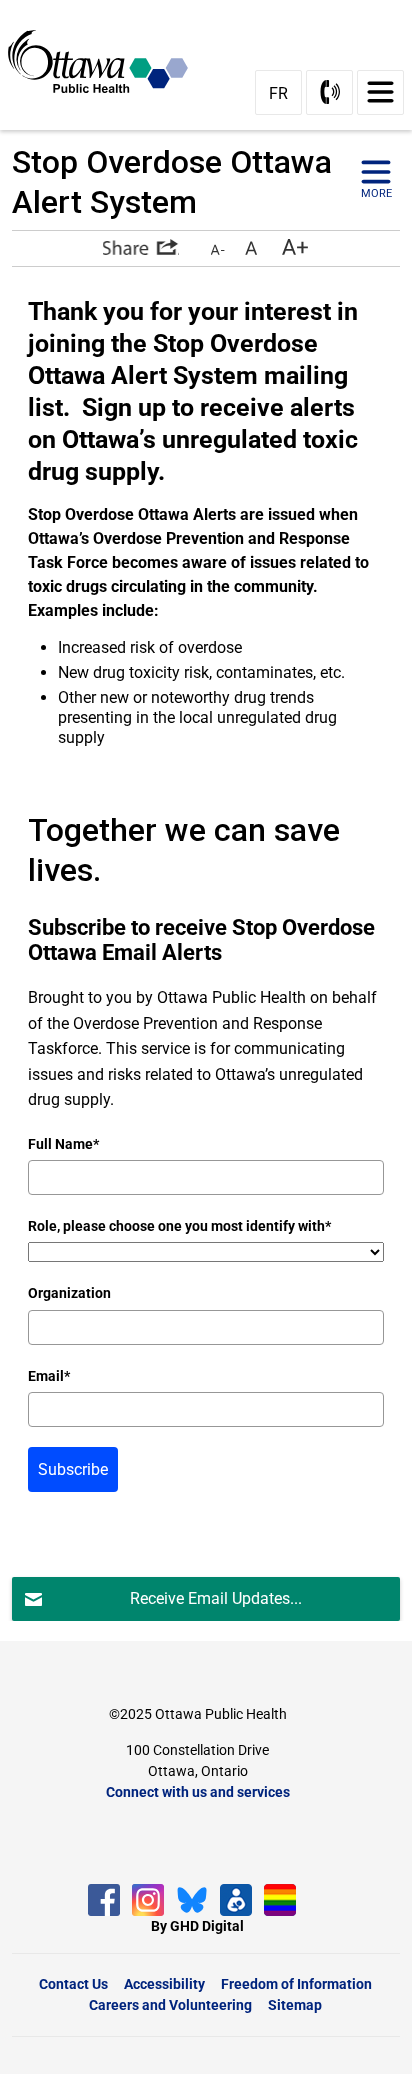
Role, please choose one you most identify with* (179, 1226)
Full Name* (63, 1144)
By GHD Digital (197, 1926)
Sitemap (295, 2005)
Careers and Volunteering (170, 2005)
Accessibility (164, 1984)
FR (278, 93)
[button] (141, 247)
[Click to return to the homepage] (106, 61)
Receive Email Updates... (216, 1598)
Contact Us (73, 1984)
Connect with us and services (198, 1792)
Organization (69, 1293)
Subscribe (73, 1469)
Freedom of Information (296, 1984)
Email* (49, 1376)
